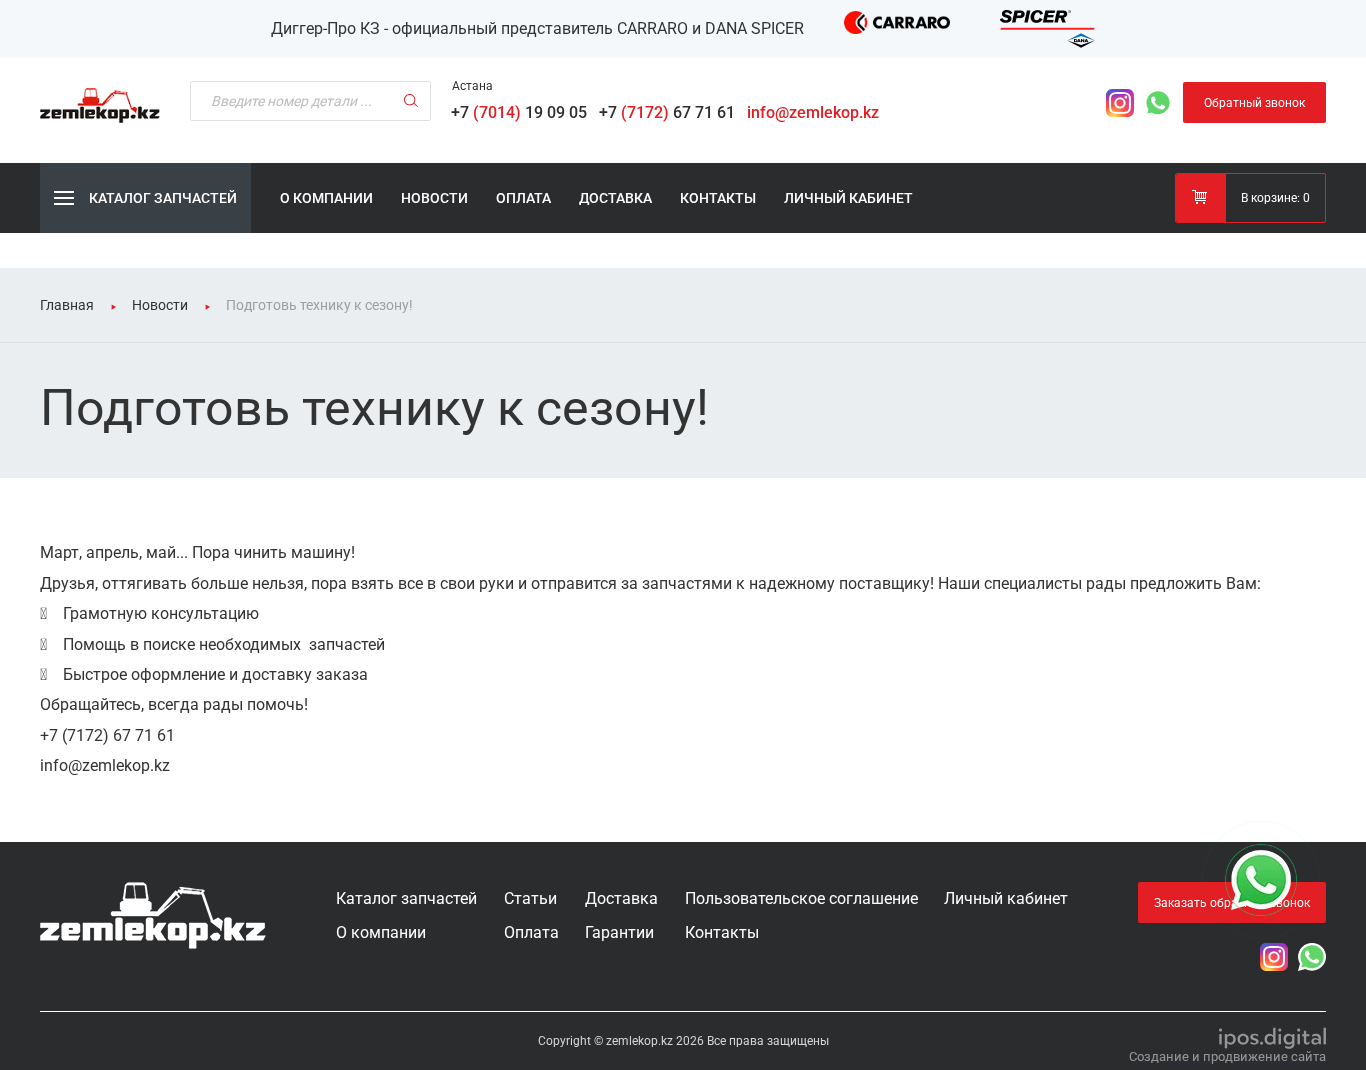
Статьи (530, 898)
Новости (434, 198)
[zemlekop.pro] (153, 915)
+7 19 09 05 (523, 112)
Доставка (615, 198)
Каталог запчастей (406, 898)
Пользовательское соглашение (801, 898)
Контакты (718, 198)
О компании (326, 198)
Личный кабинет (848, 198)
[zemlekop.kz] (100, 105)
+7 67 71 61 (671, 112)
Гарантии (619, 932)
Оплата (523, 198)
